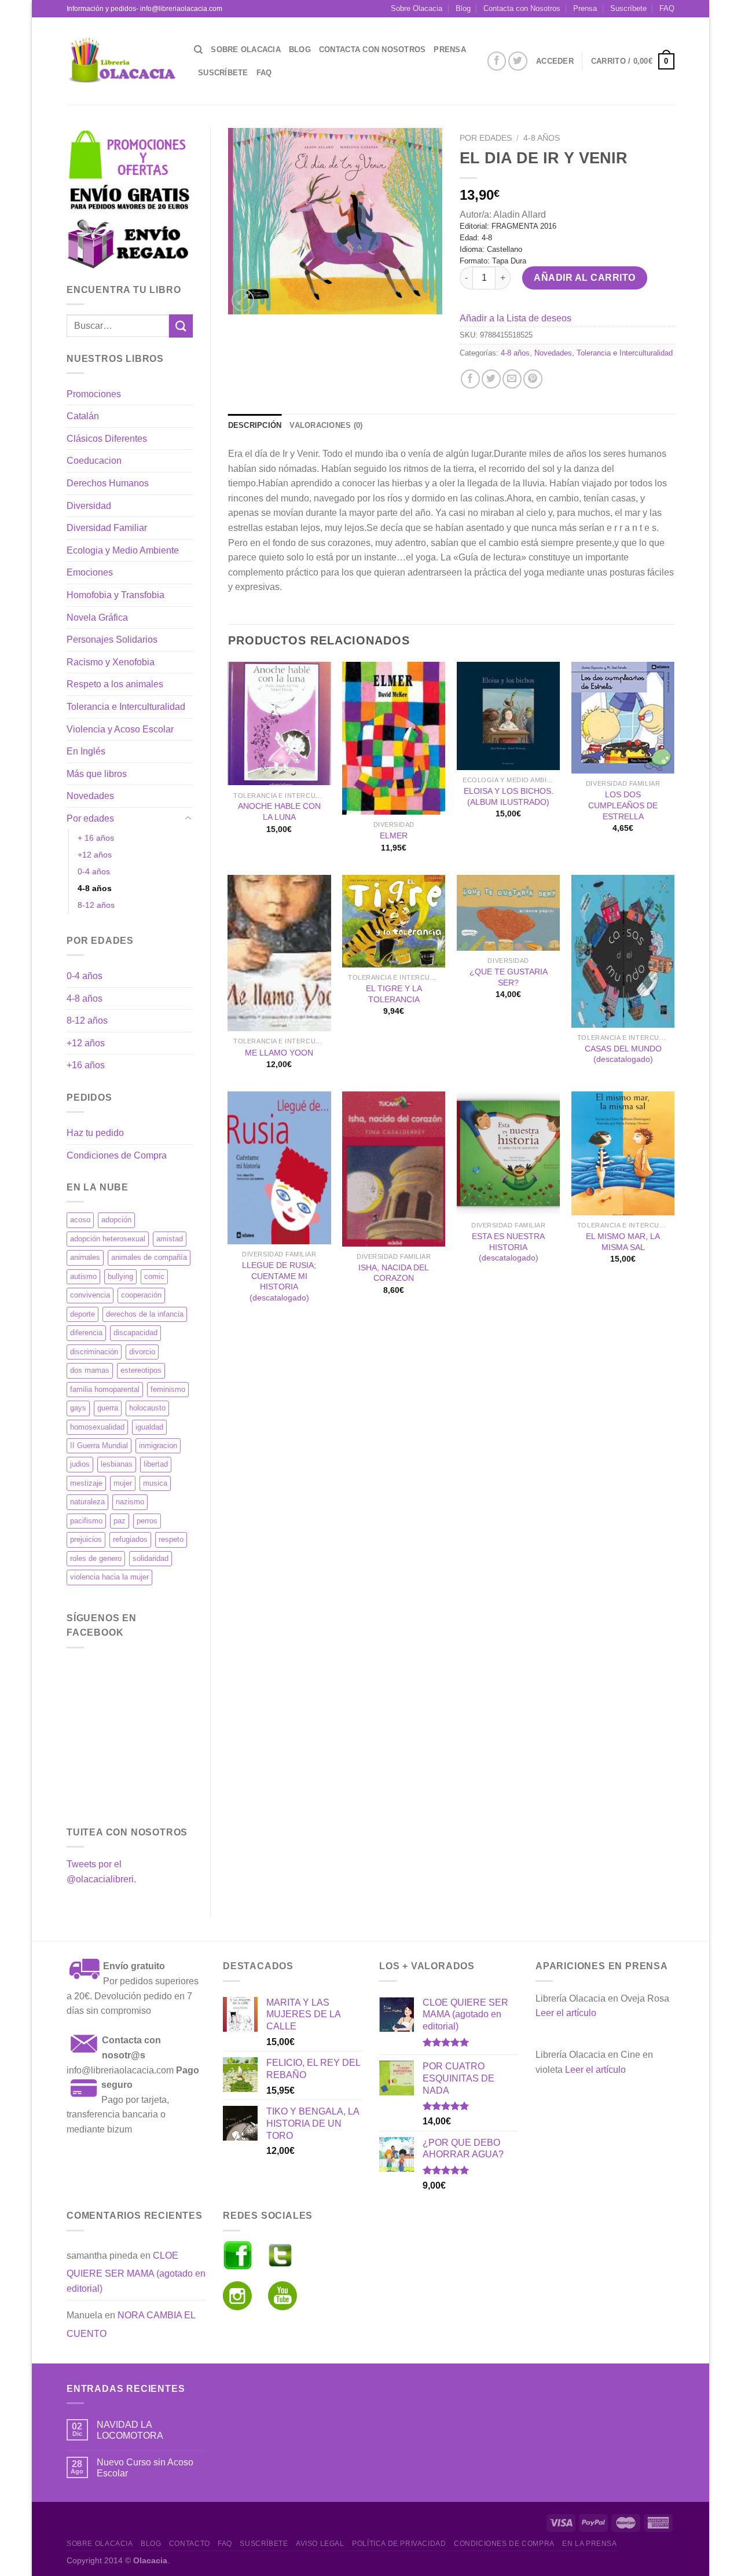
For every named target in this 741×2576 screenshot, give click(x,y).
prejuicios (86, 1539)
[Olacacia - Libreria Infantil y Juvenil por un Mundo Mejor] (122, 61)
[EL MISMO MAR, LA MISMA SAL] (623, 1153)
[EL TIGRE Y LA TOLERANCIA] (394, 921)
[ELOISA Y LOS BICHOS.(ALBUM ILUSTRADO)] (508, 716)
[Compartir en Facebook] (470, 379)
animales (85, 1257)
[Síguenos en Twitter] (518, 61)
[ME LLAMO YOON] (279, 953)
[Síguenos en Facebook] (497, 61)
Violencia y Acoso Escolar (120, 729)
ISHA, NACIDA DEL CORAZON (394, 1273)
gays (78, 1408)
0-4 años (94, 871)
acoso (80, 1220)
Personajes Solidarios (112, 640)
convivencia (90, 1295)
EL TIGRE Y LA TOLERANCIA (394, 994)
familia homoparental (105, 1389)
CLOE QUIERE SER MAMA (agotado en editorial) (136, 2272)
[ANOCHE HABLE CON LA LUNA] (279, 724)
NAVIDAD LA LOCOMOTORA (130, 2430)
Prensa (585, 8)
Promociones (94, 394)
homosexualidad (97, 1427)
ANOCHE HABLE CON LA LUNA (279, 811)
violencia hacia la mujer (109, 1577)
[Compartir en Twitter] (491, 379)
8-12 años (96, 905)
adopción (116, 1220)
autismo (83, 1276)
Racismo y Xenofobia (111, 662)
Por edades (90, 818)
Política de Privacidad (399, 2544)
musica (155, 1483)
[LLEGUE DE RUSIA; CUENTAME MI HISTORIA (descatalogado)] (279, 1168)
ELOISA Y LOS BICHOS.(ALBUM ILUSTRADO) (509, 796)
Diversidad (89, 506)
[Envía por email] (512, 379)
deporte (82, 1314)
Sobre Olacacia (417, 8)
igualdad (149, 1427)
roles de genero (96, 1558)
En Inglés (86, 751)
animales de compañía (149, 1257)
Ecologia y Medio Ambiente (123, 550)
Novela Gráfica (97, 618)
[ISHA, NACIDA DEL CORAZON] (394, 1169)
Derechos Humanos (108, 483)
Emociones (90, 572)
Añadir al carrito (584, 278)
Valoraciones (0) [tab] (326, 425)
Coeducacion (94, 461)
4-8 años (95, 888)
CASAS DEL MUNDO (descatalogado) (623, 1054)
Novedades (90, 796)
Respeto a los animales (115, 684)
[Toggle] (188, 819)
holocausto (147, 1408)
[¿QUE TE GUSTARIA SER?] (508, 913)
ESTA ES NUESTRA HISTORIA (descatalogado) (508, 1247)
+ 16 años (96, 838)
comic (154, 1276)
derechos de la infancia (145, 1314)
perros (147, 1521)
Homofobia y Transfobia (115, 595)
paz (120, 1521)
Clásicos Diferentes (107, 439)
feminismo (168, 1389)
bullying (120, 1276)
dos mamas (90, 1370)
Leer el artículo (566, 2013)
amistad (170, 1239)
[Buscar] (198, 50)
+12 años (95, 855)
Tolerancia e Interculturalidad (126, 707)
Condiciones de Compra (117, 1155)
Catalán (83, 416)
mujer (123, 1483)
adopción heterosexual (108, 1239)
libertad (156, 1464)
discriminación (94, 1352)
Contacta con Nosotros (522, 8)
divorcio (142, 1352)
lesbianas (117, 1464)
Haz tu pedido (95, 1133)
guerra (108, 1408)
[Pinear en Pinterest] (533, 379)
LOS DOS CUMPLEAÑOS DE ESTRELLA (623, 805)
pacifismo (86, 1521)
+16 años (86, 1065)
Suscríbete (628, 8)
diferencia (86, 1333)
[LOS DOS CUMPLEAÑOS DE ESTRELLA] (623, 718)
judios (80, 1464)
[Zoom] (243, 300)
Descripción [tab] (255, 425)
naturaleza (87, 1502)
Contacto (190, 2544)
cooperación (141, 1295)
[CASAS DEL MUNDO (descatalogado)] (623, 951)
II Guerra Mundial (99, 1445)
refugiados (130, 1539)
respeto (171, 1539)
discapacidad (135, 1333)
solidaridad (151, 1558)
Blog (463, 8)
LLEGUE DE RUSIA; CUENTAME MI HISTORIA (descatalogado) (279, 1281)
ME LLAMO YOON (279, 1053)
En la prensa (589, 2544)
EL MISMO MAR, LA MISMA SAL (623, 1242)
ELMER (394, 836)
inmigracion (158, 1445)
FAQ (667, 8)
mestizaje (86, 1483)
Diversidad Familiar (107, 528)
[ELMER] (394, 738)
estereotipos (141, 1370)
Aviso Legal (320, 2544)
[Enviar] (181, 326)
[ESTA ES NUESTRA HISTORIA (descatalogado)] (508, 1153)
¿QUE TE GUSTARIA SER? (509, 977)
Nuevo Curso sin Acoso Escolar (145, 2468)
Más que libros (97, 774)
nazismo (130, 1502)
